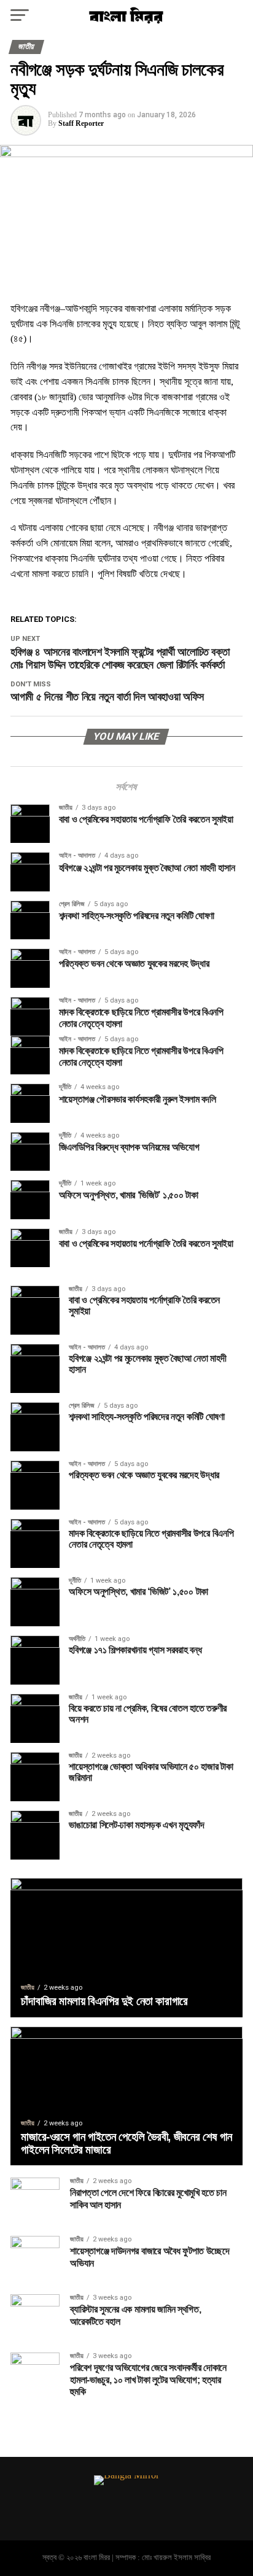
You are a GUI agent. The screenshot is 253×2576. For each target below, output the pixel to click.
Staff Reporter (81, 123)
